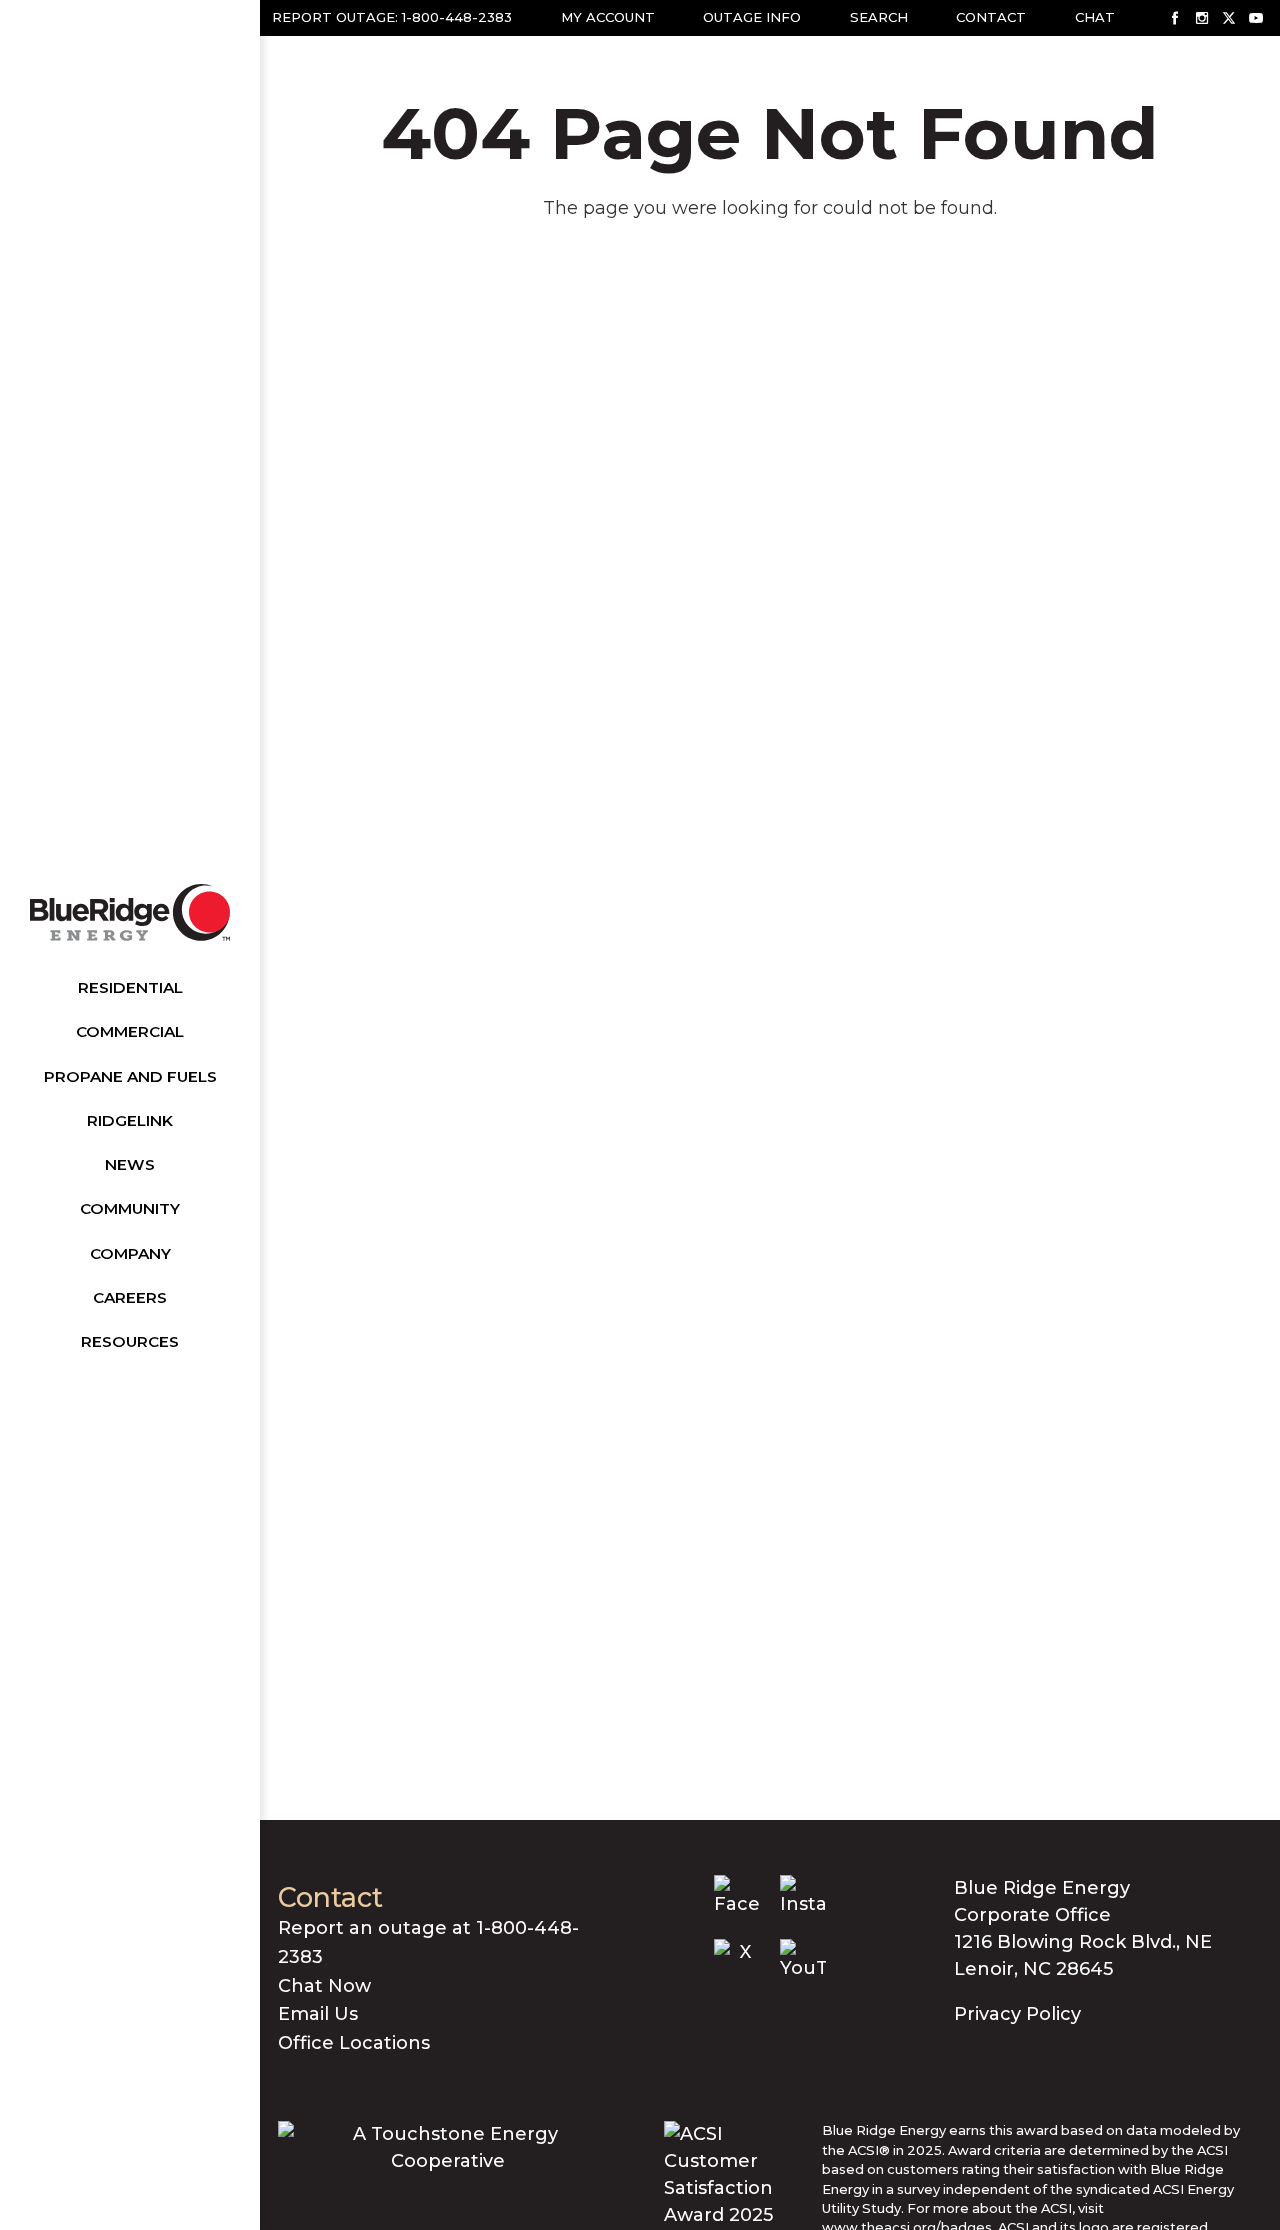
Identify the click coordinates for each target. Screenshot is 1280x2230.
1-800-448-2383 (457, 17)
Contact (991, 17)
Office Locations (354, 2043)
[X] (1229, 18)
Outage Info (752, 17)
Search (879, 17)
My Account (608, 17)
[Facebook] (1175, 18)
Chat (1095, 17)
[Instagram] (1202, 18)
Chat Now (324, 1986)
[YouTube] (1256, 18)
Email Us (318, 2014)
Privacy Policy (1017, 2014)
